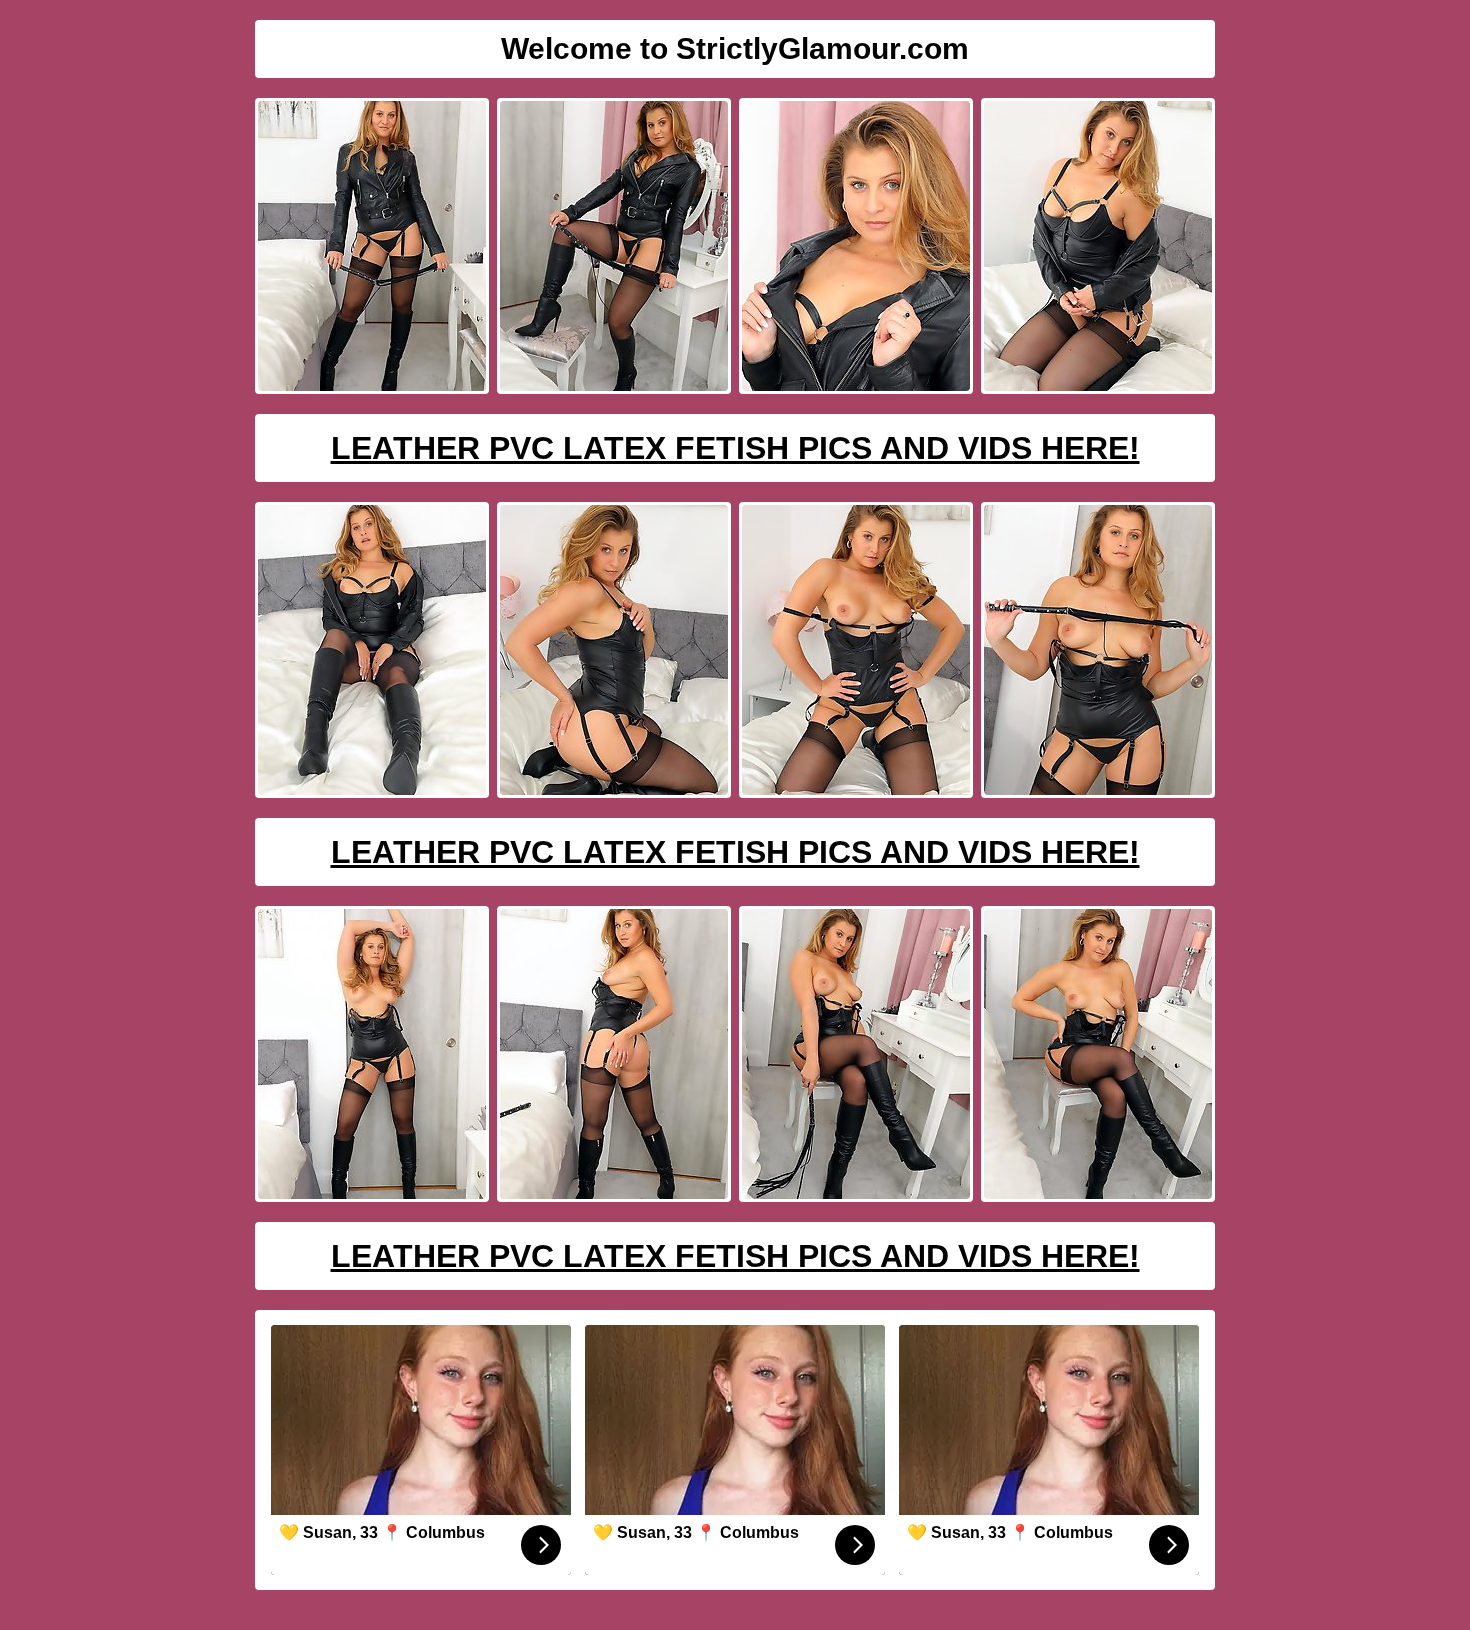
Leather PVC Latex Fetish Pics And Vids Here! (735, 448)
